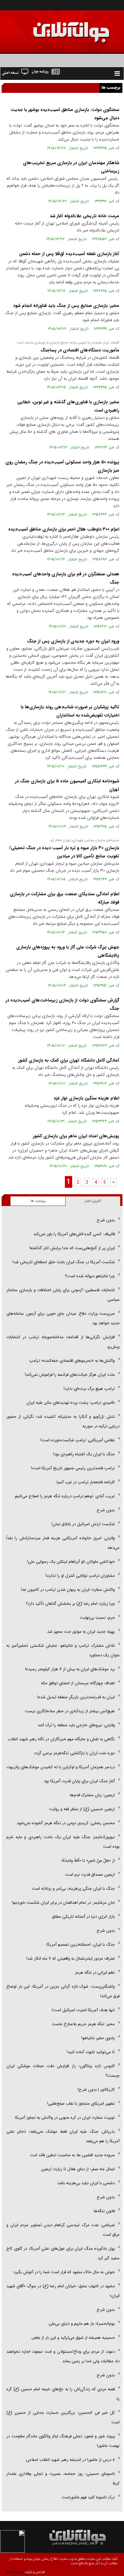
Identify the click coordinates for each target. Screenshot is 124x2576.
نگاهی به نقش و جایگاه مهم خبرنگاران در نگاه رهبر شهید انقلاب (61, 1739)
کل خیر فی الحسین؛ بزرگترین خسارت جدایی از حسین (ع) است (63, 2417)
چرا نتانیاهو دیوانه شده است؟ (90, 1276)
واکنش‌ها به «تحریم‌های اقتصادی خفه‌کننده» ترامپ (72, 1361)
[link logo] (52, 28)
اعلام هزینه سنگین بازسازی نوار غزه (86, 1098)
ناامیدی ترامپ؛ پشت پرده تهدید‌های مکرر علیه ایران (71, 1403)
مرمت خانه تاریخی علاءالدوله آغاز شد (84, 216)
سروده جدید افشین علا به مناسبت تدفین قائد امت (72, 2155)
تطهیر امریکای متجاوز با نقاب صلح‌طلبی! (81, 2104)
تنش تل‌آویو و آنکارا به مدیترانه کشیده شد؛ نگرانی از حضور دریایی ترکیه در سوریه (63, 1421)
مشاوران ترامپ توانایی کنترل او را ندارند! (80, 1576)
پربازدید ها (38, 1201)
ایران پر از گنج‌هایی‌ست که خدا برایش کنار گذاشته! (72, 1248)
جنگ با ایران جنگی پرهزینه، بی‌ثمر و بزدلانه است (73, 1889)
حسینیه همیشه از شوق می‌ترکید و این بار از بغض (73, 2338)
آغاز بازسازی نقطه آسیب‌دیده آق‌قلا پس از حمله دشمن (69, 254)
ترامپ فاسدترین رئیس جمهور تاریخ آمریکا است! (73, 1468)
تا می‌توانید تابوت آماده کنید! (91, 2052)
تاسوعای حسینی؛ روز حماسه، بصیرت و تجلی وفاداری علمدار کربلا (63, 2479)
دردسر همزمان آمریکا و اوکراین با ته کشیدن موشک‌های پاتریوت (61, 1767)
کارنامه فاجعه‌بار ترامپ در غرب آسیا (86, 1482)
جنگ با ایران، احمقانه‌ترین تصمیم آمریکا (81, 1945)
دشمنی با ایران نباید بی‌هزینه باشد (86, 2183)
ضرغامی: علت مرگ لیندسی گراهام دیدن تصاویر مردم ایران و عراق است (63, 2230)
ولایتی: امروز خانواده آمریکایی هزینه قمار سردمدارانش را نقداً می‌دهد (63, 1543)
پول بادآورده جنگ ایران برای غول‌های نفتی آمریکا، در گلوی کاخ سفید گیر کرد (63, 2253)
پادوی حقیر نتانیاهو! (98, 2038)
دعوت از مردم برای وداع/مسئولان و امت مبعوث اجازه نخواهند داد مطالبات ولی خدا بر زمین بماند (63, 2356)
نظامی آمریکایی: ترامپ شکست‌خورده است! (78, 1440)
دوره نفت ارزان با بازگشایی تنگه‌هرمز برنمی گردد (74, 1753)
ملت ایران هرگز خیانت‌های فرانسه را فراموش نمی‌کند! (70, 1375)
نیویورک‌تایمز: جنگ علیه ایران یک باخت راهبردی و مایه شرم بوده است (63, 1842)
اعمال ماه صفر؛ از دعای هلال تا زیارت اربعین (78, 2169)
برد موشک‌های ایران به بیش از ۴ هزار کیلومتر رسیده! (70, 1669)
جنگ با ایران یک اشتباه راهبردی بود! (84, 1454)
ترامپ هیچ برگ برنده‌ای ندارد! (89, 1389)
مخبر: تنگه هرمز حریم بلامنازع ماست (83, 2024)
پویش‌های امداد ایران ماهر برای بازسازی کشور (76, 1136)
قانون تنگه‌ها (104, 2211)
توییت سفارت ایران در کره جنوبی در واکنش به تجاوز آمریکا (65, 2118)
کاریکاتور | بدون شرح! (96, 2090)
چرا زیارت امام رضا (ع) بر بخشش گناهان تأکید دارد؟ (70, 1604)
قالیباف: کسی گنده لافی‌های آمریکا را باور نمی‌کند (74, 1234)
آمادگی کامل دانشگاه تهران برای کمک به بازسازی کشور (69, 1060)
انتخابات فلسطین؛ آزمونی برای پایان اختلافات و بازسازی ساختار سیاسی (63, 1295)
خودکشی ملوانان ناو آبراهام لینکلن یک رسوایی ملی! (71, 1562)
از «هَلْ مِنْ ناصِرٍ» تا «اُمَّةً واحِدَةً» (88, 1861)
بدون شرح (106, 1220)
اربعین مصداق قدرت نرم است (90, 1875)
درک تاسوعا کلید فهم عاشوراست (88, 2497)
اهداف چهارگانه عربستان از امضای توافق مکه (78, 1683)
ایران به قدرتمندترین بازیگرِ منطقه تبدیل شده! (76, 1697)
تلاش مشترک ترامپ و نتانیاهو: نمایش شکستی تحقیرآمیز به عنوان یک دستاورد (63, 1650)
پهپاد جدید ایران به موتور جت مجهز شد (81, 1632)
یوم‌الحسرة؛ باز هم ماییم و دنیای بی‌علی (82, 2324)
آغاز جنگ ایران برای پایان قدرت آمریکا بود (79, 1781)
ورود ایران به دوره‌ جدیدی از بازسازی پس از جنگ (73, 641)
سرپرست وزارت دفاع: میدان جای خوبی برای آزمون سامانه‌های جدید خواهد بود (63, 1318)
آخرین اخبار (93, 1201)
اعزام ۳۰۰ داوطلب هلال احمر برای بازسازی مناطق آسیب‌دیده (64, 529)
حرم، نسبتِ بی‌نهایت (97, 1618)
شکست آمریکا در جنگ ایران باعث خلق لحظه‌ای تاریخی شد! (64, 1262)
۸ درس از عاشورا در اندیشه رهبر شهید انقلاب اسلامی (70, 2460)
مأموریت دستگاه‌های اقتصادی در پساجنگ (80, 350)
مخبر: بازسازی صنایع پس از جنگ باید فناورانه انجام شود (66, 306)
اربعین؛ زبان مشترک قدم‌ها (92, 1795)
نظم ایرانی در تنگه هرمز (95, 1973)
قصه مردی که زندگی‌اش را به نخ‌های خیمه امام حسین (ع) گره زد (63, 2394)
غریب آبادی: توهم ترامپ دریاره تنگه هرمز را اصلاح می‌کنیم (65, 1496)
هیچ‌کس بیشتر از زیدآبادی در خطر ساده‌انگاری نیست (70, 1711)
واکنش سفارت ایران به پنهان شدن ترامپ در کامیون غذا (68, 1590)
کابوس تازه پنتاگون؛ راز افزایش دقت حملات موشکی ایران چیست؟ (63, 2071)
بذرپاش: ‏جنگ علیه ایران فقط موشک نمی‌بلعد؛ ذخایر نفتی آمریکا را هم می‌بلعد (63, 2136)
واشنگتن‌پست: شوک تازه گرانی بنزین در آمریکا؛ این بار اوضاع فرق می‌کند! (63, 1991)
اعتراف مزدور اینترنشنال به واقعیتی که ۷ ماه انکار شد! (71, 1959)
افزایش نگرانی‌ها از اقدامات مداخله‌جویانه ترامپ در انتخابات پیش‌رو (63, 1342)
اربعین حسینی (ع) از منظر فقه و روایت (82, 1809)
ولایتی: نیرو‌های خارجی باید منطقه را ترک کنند (76, 1725)
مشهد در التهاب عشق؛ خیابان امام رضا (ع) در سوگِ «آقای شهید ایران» (63, 2291)
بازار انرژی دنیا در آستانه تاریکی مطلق (83, 1917)
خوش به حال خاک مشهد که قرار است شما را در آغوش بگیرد (64, 2272)
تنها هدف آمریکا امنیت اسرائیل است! (83, 2010)
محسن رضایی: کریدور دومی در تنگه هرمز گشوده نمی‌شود (66, 1823)
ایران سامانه (15, 2572)
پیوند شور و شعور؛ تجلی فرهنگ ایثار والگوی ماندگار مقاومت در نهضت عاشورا (63, 2441)
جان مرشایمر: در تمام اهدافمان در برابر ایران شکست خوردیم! (63, 1903)
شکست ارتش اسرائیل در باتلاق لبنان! (83, 1524)
